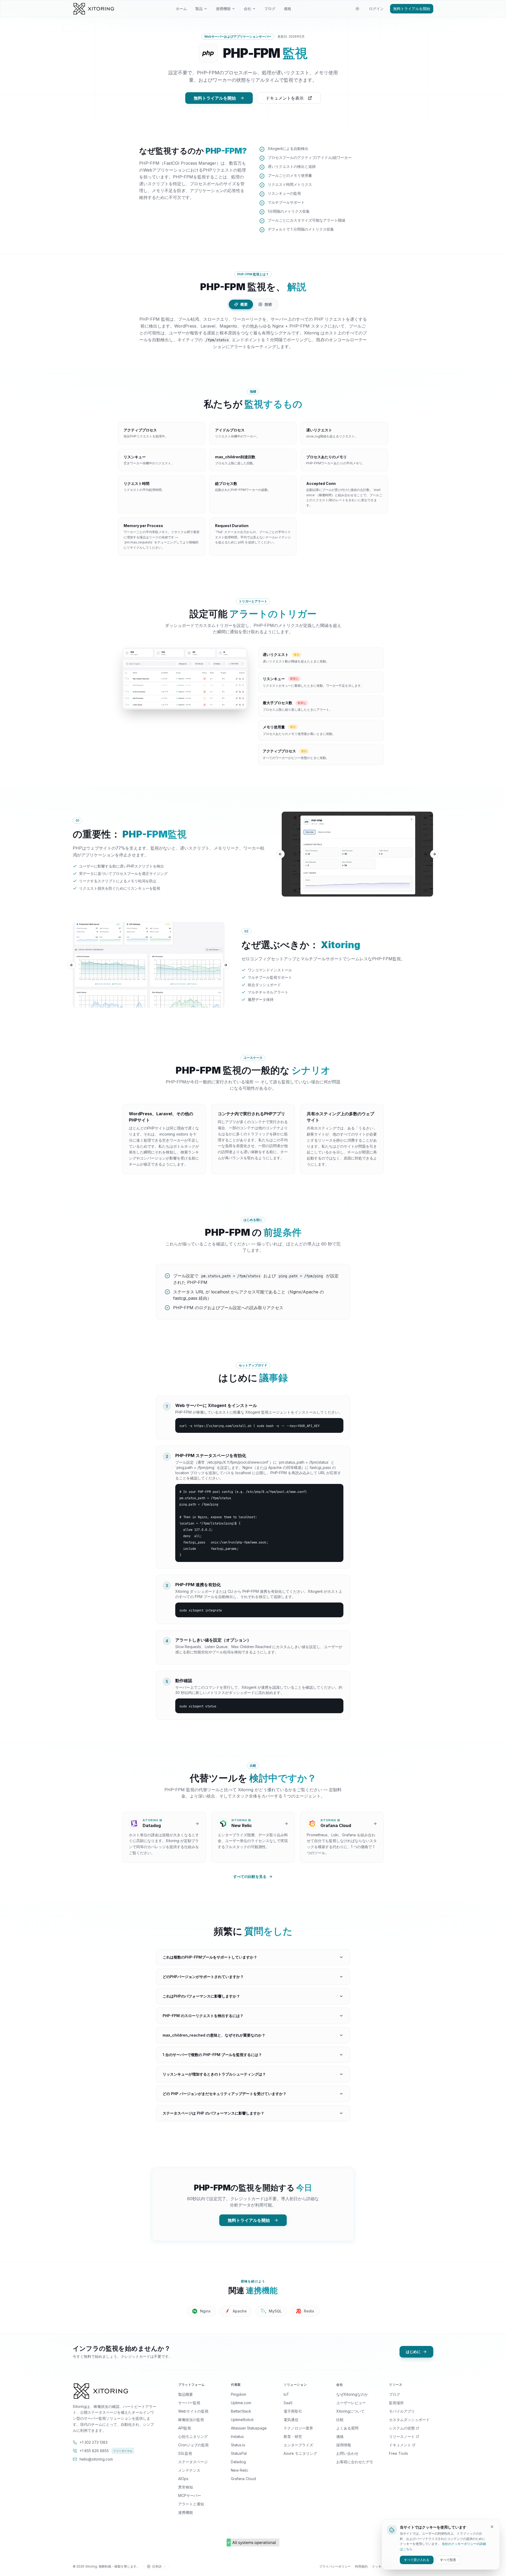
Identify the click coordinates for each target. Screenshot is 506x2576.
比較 (340, 2420)
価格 (288, 9)
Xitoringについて (350, 2411)
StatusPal (239, 2453)
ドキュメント (400, 2445)
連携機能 (223, 9)
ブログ (270, 9)
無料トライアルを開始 (412, 9)
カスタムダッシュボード (409, 2420)
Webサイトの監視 (193, 2411)
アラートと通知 (191, 2504)
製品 (199, 9)
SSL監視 (185, 2453)
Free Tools (398, 2453)
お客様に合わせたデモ (355, 2462)
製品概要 (186, 2394)
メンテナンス (189, 2470)
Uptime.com (241, 2403)
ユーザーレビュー (351, 2403)
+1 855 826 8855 (106, 2451)
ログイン (376, 9)
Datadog (238, 2462)
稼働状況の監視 (191, 2420)
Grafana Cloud (243, 2479)
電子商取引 (293, 2411)
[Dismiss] (492, 2527)
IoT (286, 2394)
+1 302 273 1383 (94, 2442)
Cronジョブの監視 (193, 2445)
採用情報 (344, 2445)
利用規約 (361, 2566)
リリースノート (402, 2436)
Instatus (237, 2436)
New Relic (240, 2470)
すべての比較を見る (250, 1876)
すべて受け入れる (417, 2560)
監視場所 (396, 2403)
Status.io (238, 2445)
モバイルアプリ (402, 2411)
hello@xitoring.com (96, 2459)
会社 (247, 9)
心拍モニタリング (193, 2436)
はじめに (413, 2352)
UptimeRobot (242, 2420)
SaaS (288, 2403)
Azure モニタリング (300, 2453)
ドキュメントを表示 (285, 98)
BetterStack (241, 2411)
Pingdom (239, 2394)
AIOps (183, 2479)
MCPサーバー (190, 2495)
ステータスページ (193, 2462)
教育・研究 (293, 2436)
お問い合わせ (347, 2453)
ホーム (181, 9)
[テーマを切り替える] (357, 9)
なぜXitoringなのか (352, 2394)
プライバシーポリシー (335, 2566)
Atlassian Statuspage (249, 2428)
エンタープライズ (298, 2445)
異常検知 (186, 2487)
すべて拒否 (448, 2560)
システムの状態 (402, 2428)
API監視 (185, 2428)
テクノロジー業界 (298, 2428)
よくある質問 (347, 2428)
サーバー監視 (189, 2403)
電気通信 (291, 2420)
